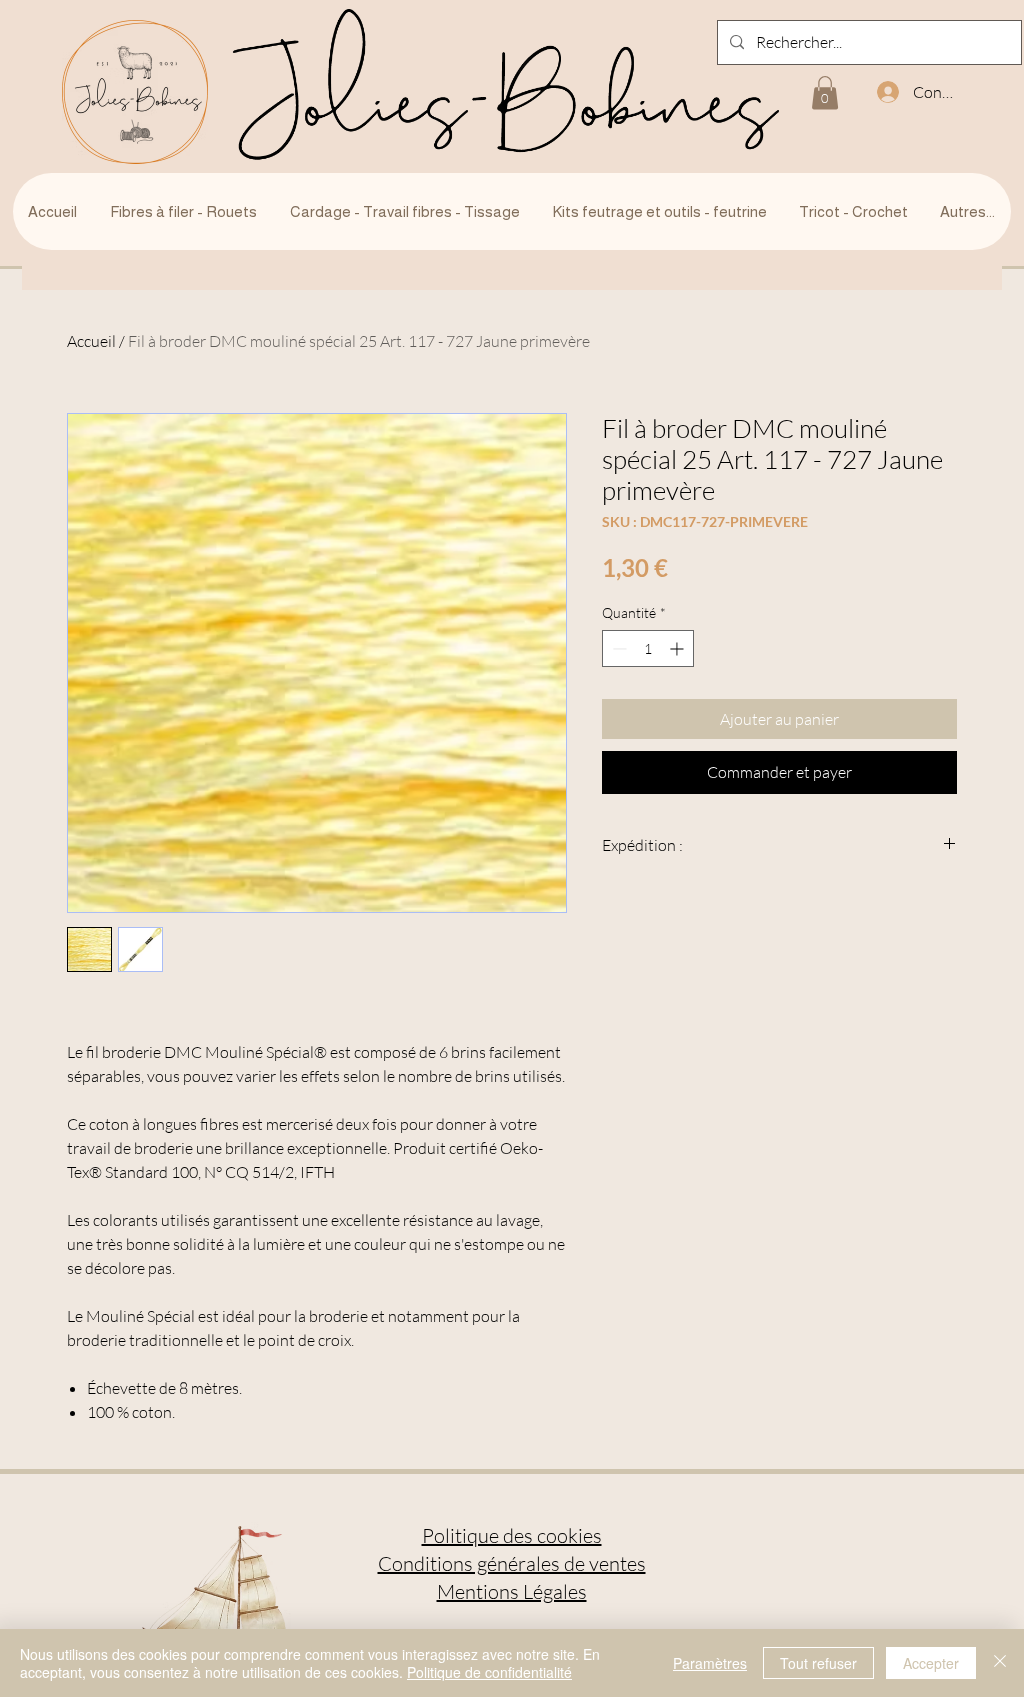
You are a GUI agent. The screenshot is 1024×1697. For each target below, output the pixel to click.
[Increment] (678, 648)
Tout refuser (818, 1663)
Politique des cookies (512, 1535)
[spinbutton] (648, 648)
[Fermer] (1000, 1663)
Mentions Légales (512, 1591)
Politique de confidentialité (489, 1672)
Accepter (931, 1663)
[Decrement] (617, 648)
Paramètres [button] (710, 1663)
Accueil (91, 341)
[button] (825, 92)
